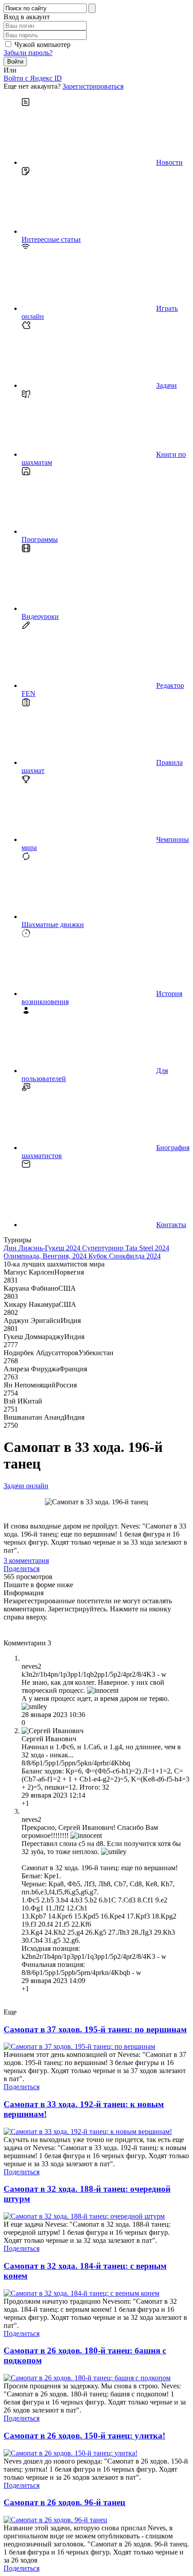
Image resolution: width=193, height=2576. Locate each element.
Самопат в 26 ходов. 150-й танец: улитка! (84, 2436)
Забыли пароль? (28, 53)
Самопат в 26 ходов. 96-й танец (64, 2502)
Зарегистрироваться (93, 86)
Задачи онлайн (26, 1486)
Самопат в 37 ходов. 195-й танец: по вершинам (95, 2029)
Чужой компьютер (42, 45)
